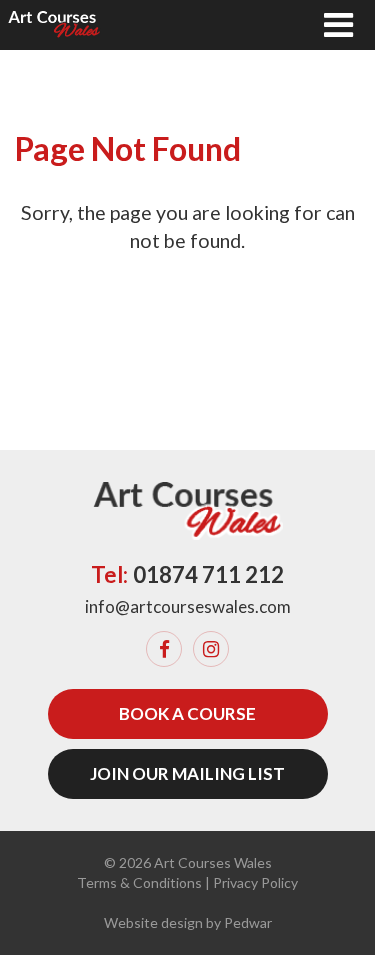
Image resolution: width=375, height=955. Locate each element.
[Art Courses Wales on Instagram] (211, 649)
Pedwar (248, 922)
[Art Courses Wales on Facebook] (164, 649)
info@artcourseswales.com (188, 606)
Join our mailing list (187, 773)
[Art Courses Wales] (54, 25)
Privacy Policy (255, 882)
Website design (153, 922)
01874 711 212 (208, 574)
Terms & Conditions (139, 882)
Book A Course (187, 713)
